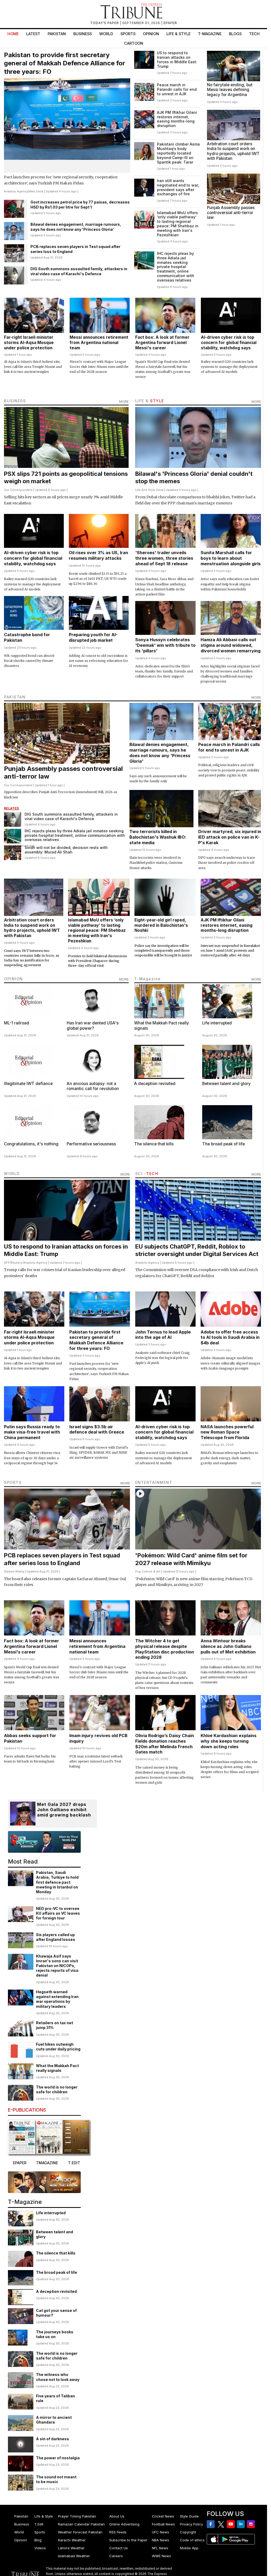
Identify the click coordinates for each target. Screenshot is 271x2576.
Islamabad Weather (74, 2556)
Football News (163, 2524)
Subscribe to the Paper (128, 2540)
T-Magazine (210, 34)
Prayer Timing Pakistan (77, 2516)
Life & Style (179, 34)
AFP (7, 1263)
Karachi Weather (72, 2540)
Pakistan (57, 34)
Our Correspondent (18, 490)
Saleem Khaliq (14, 1571)
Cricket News (163, 2516)
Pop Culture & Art (148, 1571)
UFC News (161, 2532)
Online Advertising (124, 2524)
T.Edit (39, 2524)
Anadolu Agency (16, 191)
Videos (40, 2548)
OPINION (13, 979)
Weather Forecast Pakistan (80, 2532)
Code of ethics (192, 2540)
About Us (117, 2516)
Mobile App (189, 2548)
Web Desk (36, 191)
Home (13, 34)
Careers (116, 2556)
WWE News (161, 2556)
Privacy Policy (191, 2524)
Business (83, 34)
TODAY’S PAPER (105, 23)
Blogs (235, 34)
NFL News (160, 2548)
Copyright (188, 2532)
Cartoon (134, 43)
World (106, 34)
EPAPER (170, 23)
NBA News (161, 2540)
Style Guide (189, 2516)
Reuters (17, 1263)
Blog (38, 2540)
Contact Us (119, 2548)
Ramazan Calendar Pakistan (81, 2524)
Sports (128, 34)
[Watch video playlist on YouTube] (44, 1842)
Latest (33, 34)
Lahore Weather (71, 2548)
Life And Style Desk (149, 490)
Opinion (151, 34)
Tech (254, 34)
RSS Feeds (118, 2532)
